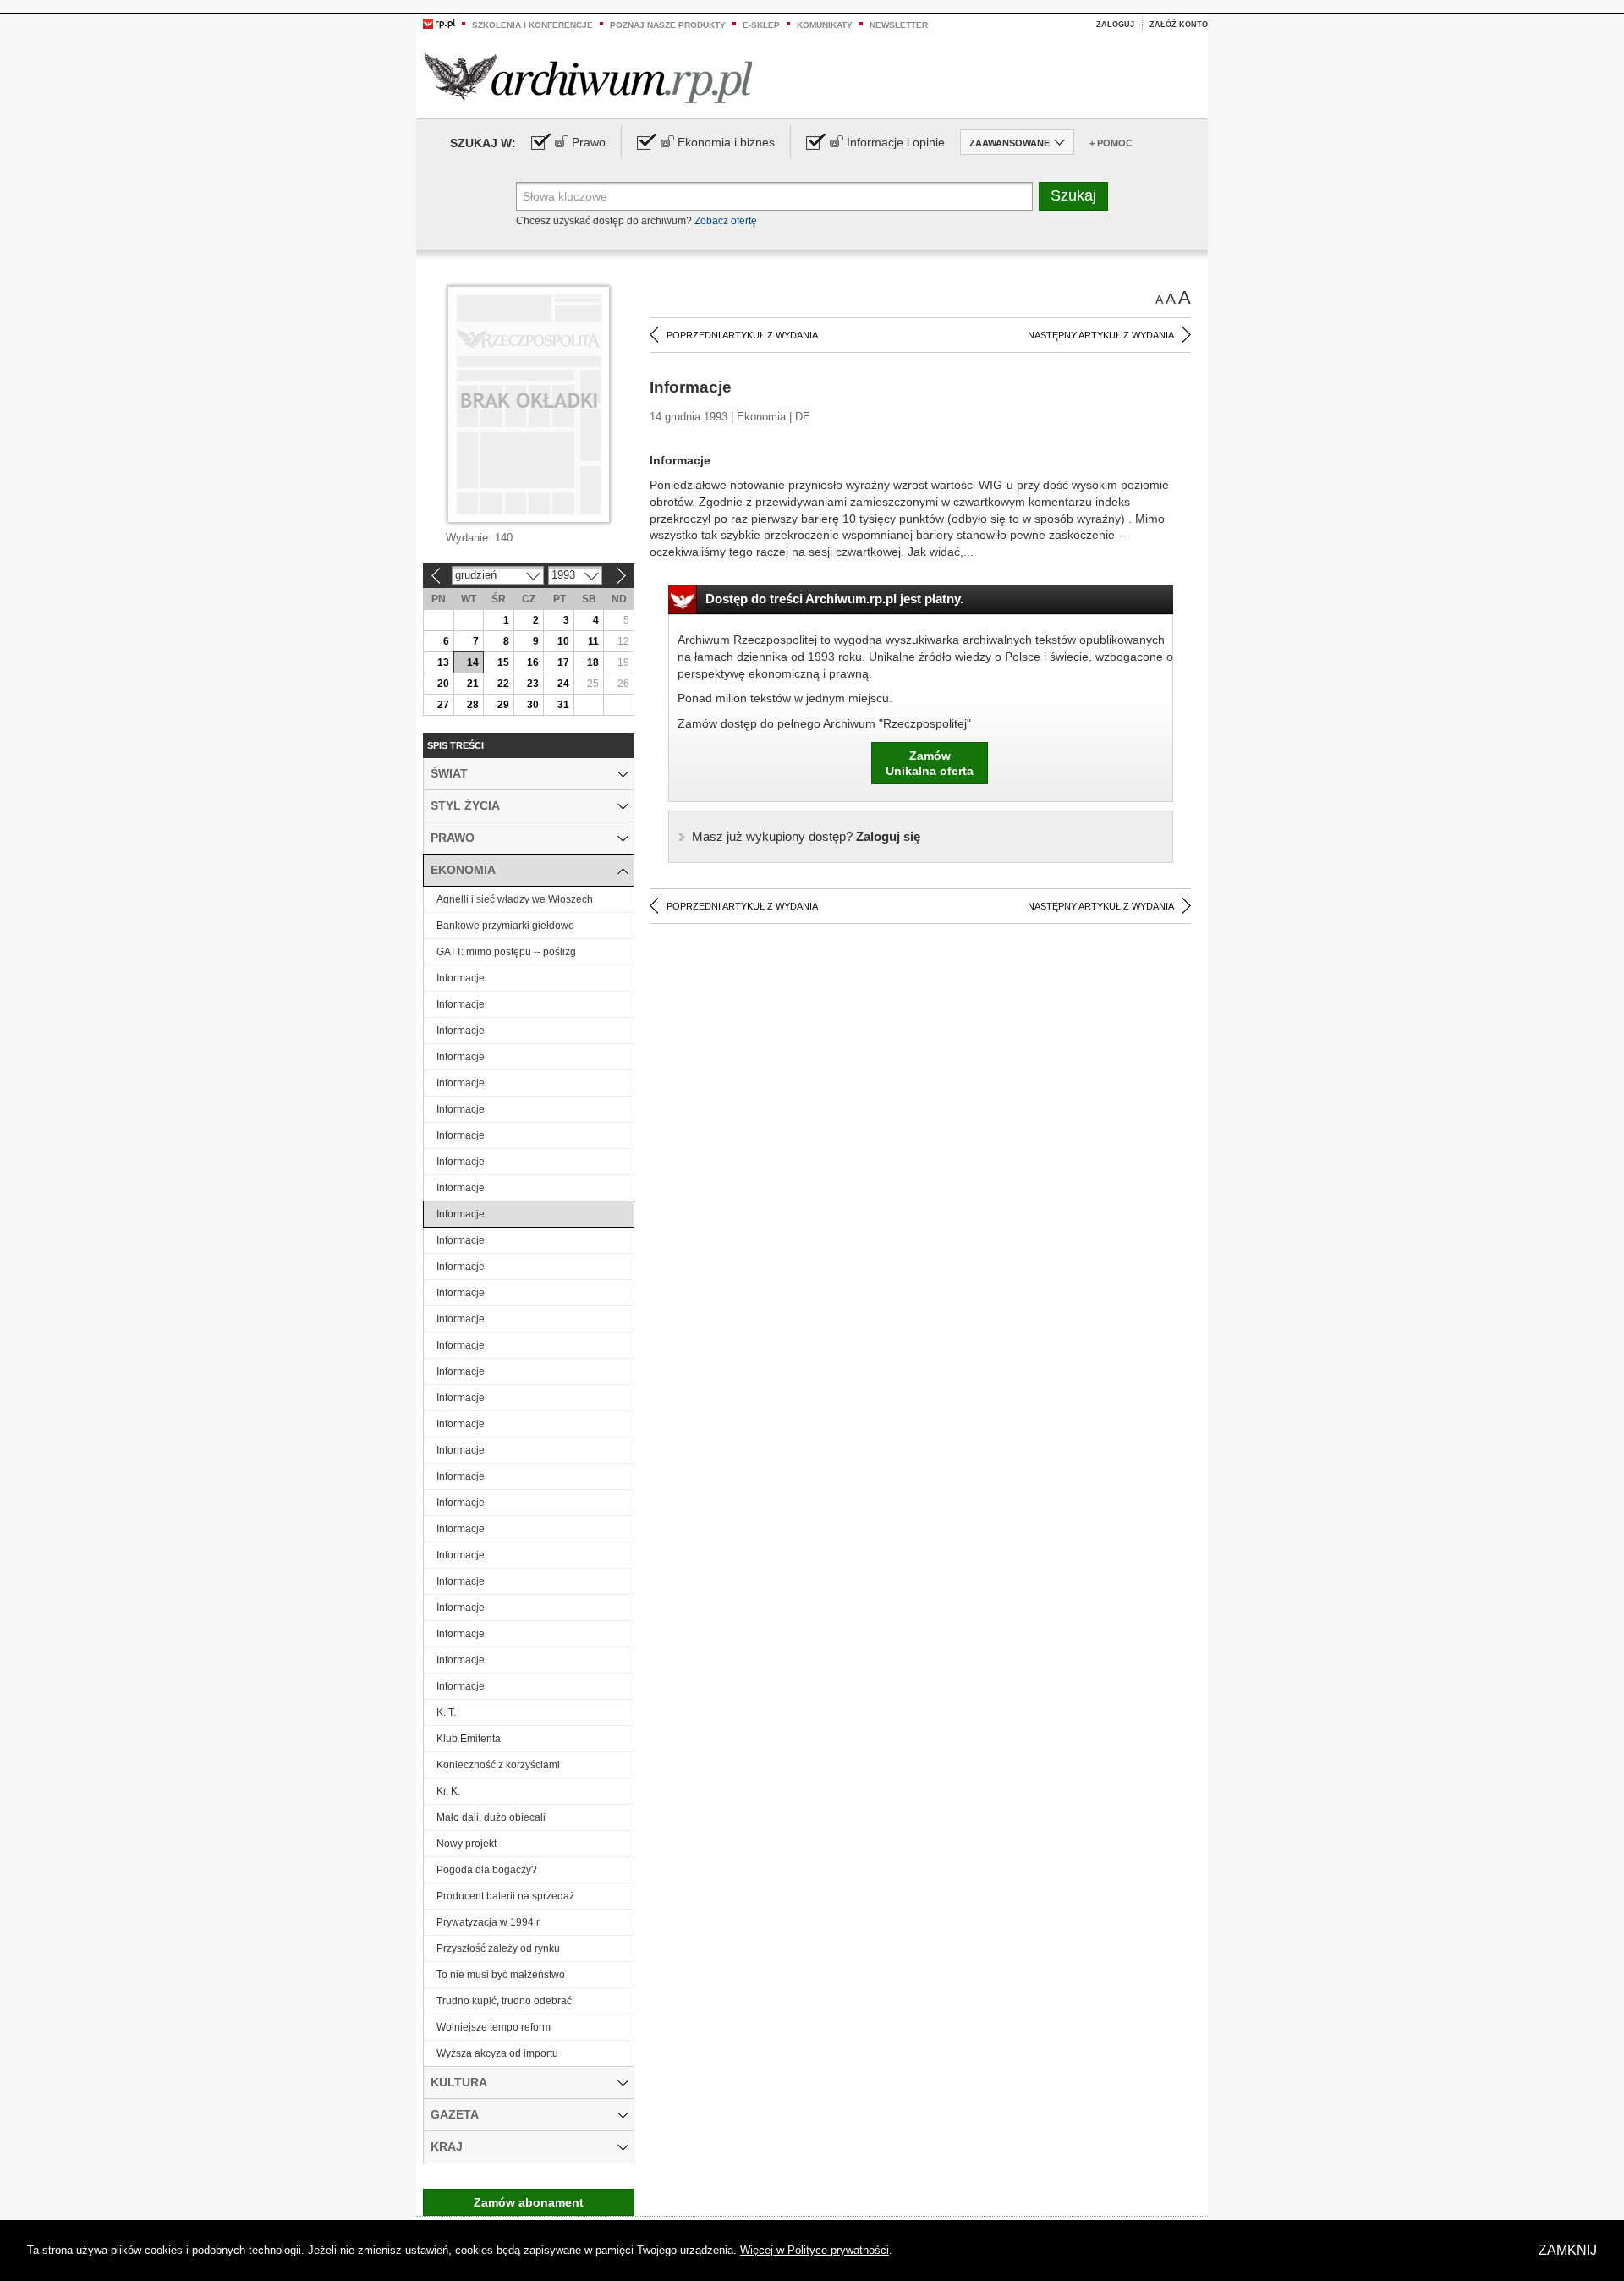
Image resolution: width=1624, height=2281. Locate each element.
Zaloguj (1115, 25)
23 (533, 684)
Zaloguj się (806, 836)
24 (563, 684)
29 (503, 705)
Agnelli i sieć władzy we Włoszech (515, 899)
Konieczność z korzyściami (498, 1765)
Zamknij (1568, 2250)
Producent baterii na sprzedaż (505, 1896)
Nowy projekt (466, 1844)
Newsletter (899, 25)
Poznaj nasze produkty (668, 25)
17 (563, 662)
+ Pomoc (1111, 143)
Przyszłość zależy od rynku (498, 1948)
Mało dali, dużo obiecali (491, 1817)
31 (563, 705)
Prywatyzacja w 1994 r (488, 1922)
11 (593, 641)
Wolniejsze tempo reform (494, 2027)
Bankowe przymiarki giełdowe (505, 926)
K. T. (446, 1712)
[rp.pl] (439, 23)
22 (503, 684)
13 (443, 662)
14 (473, 662)
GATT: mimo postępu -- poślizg (506, 952)
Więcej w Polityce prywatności (815, 2250)
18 (593, 662)
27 (443, 705)
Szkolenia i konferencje (532, 25)
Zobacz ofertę (726, 221)
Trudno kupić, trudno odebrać (504, 2001)
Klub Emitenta (469, 1739)
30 (533, 705)
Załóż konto (1179, 25)
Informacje (461, 978)
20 (443, 684)
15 (503, 662)
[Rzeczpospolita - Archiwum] (588, 77)
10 (563, 641)
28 (473, 705)
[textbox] (774, 196)
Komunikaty (825, 25)
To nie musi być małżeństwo (501, 1975)
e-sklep (761, 25)
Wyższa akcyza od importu (497, 2053)
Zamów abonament (529, 2202)
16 (533, 662)
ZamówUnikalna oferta (930, 763)
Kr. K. (448, 1791)
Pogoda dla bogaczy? (487, 1870)
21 (473, 684)
